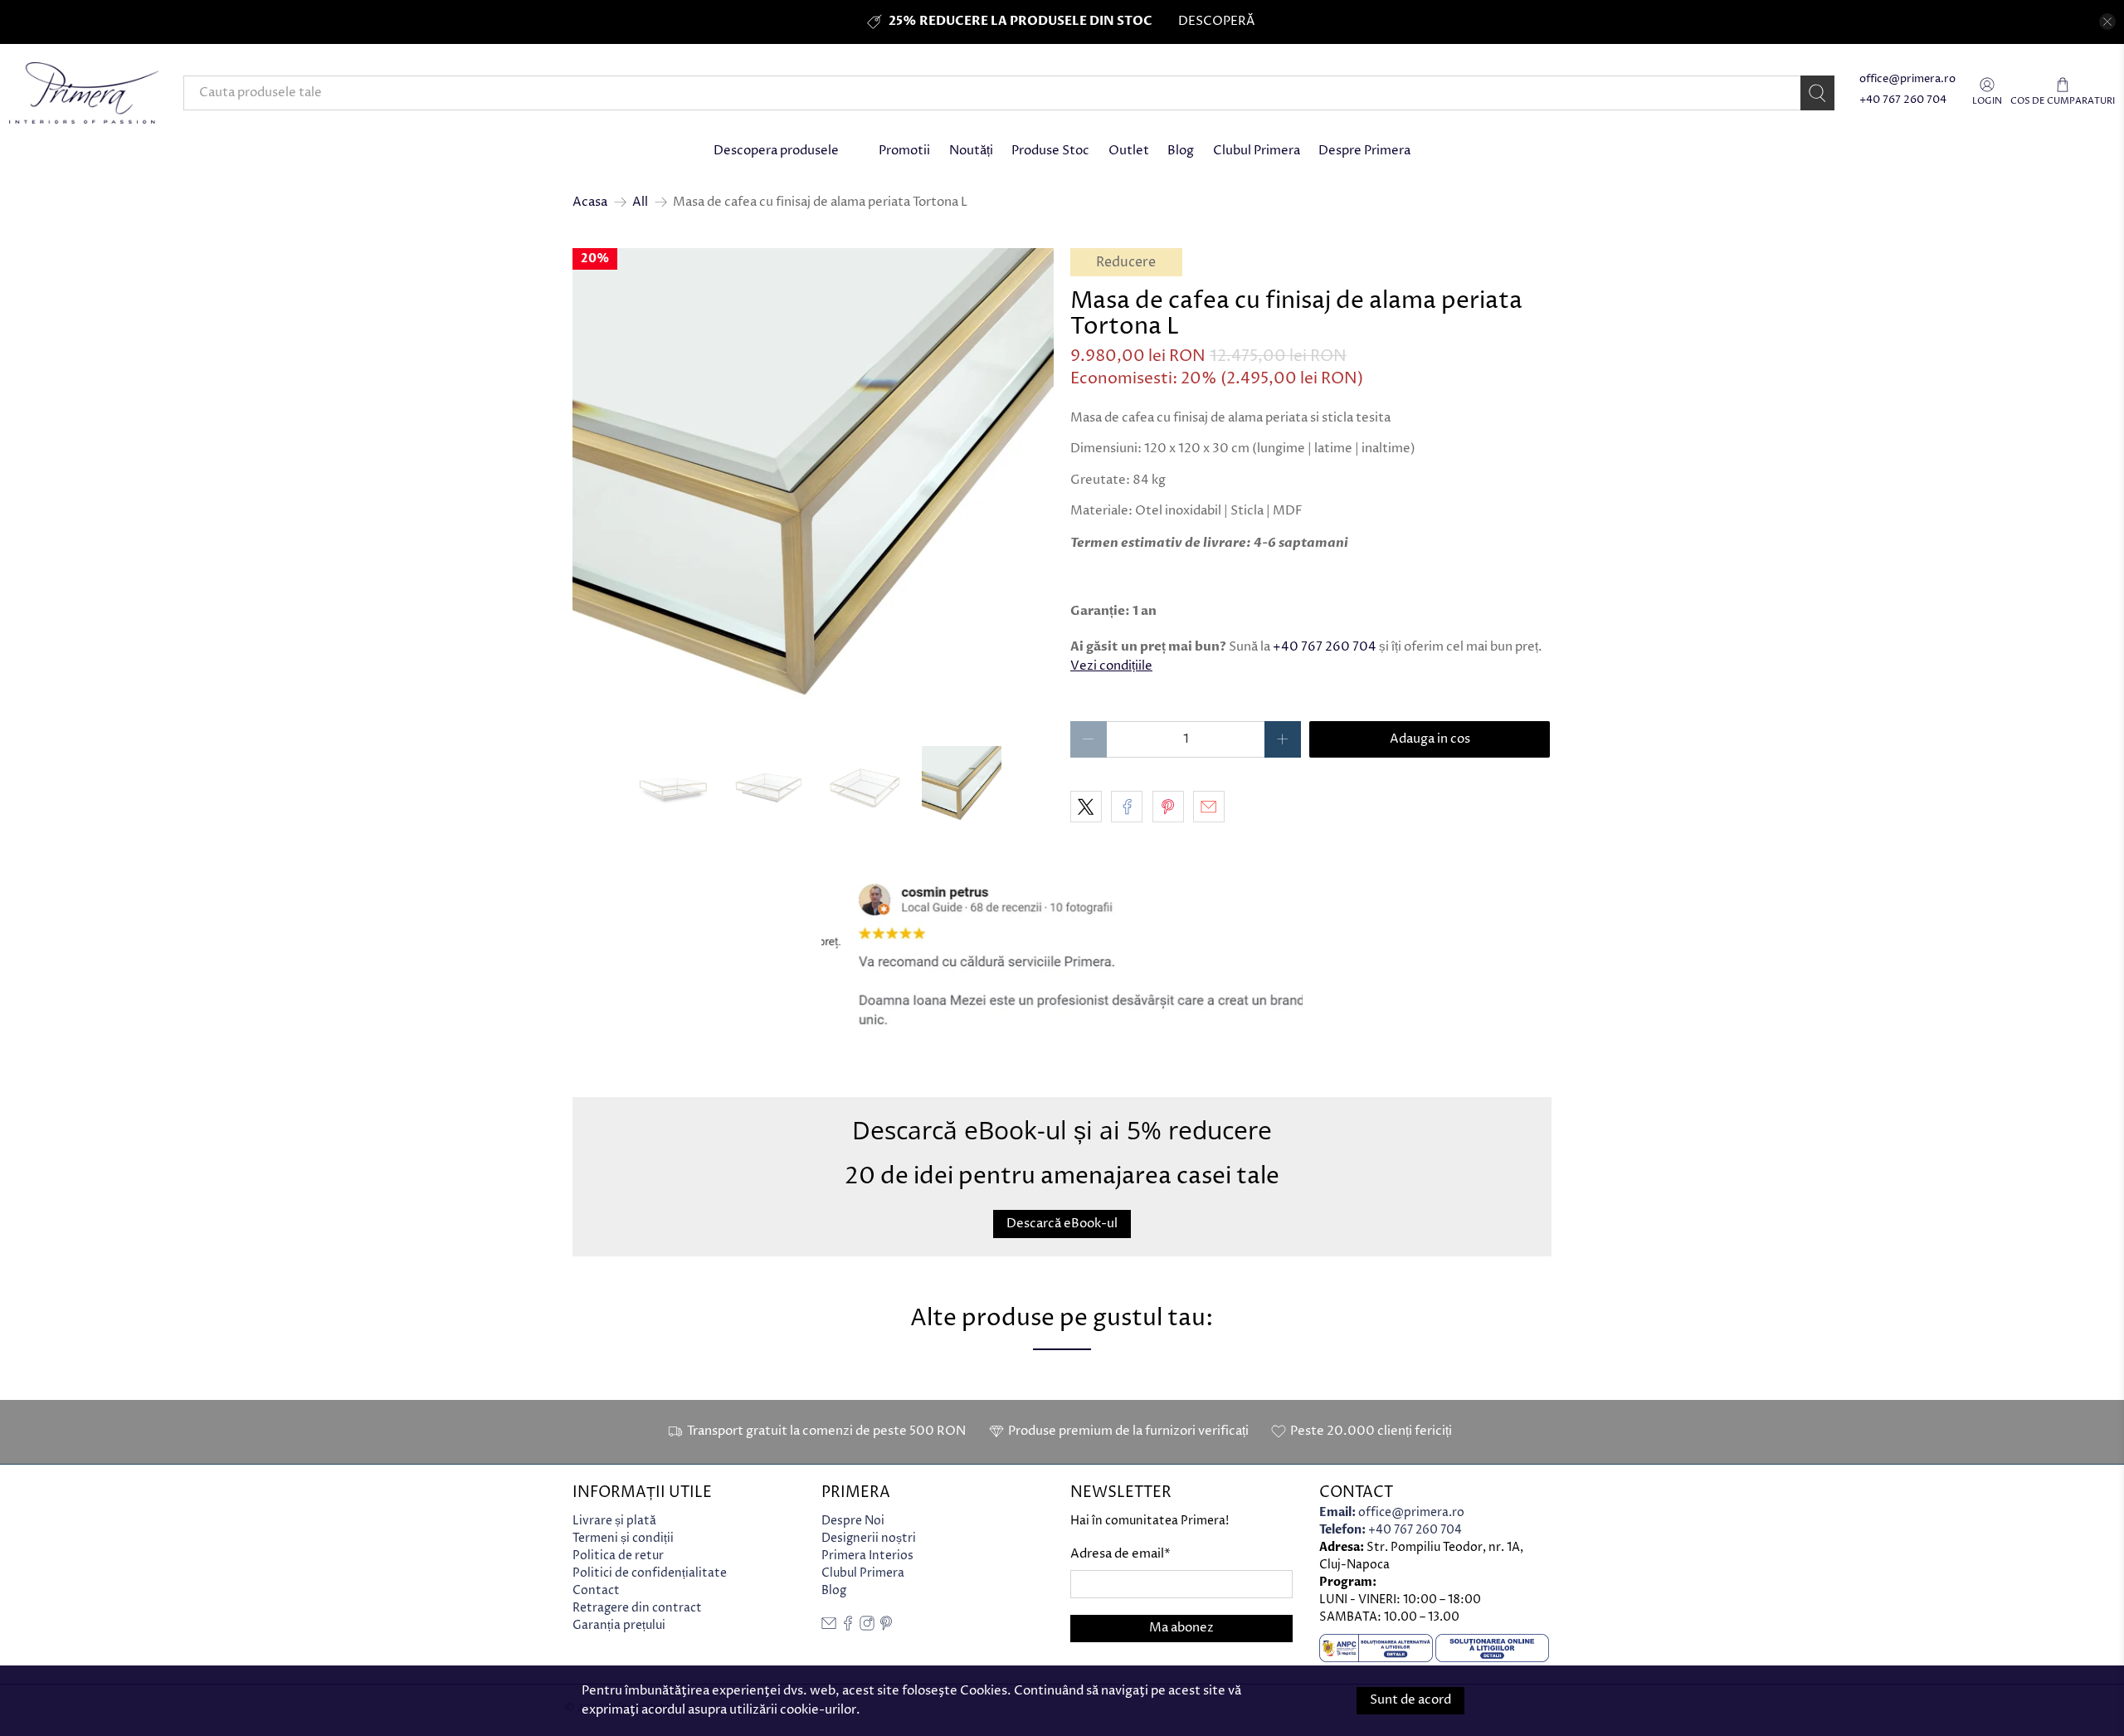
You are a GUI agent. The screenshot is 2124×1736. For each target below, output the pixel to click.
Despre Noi (853, 1521)
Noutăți (971, 151)
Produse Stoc (1050, 151)
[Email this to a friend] (1209, 807)
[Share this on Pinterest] (1168, 807)
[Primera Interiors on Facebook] (848, 1627)
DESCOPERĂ (1216, 21)
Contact (596, 1590)
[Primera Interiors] (84, 93)
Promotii (904, 151)
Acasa (590, 202)
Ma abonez (1181, 1628)
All (640, 202)
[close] (2107, 22)
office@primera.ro (1907, 79)
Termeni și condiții (623, 1538)
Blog (1181, 151)
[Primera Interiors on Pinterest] (886, 1627)
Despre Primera (1364, 151)
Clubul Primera (1257, 151)
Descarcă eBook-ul (1062, 1224)
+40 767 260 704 (1903, 100)
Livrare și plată (614, 1521)
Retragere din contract (637, 1608)
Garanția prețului (619, 1625)
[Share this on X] (1086, 807)
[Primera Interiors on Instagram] (867, 1627)
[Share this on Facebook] (1127, 807)
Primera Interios (867, 1556)
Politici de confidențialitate (650, 1573)
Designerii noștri (869, 1538)
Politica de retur (618, 1556)
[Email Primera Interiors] (829, 1627)
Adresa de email (1120, 1554)
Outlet (1129, 151)
